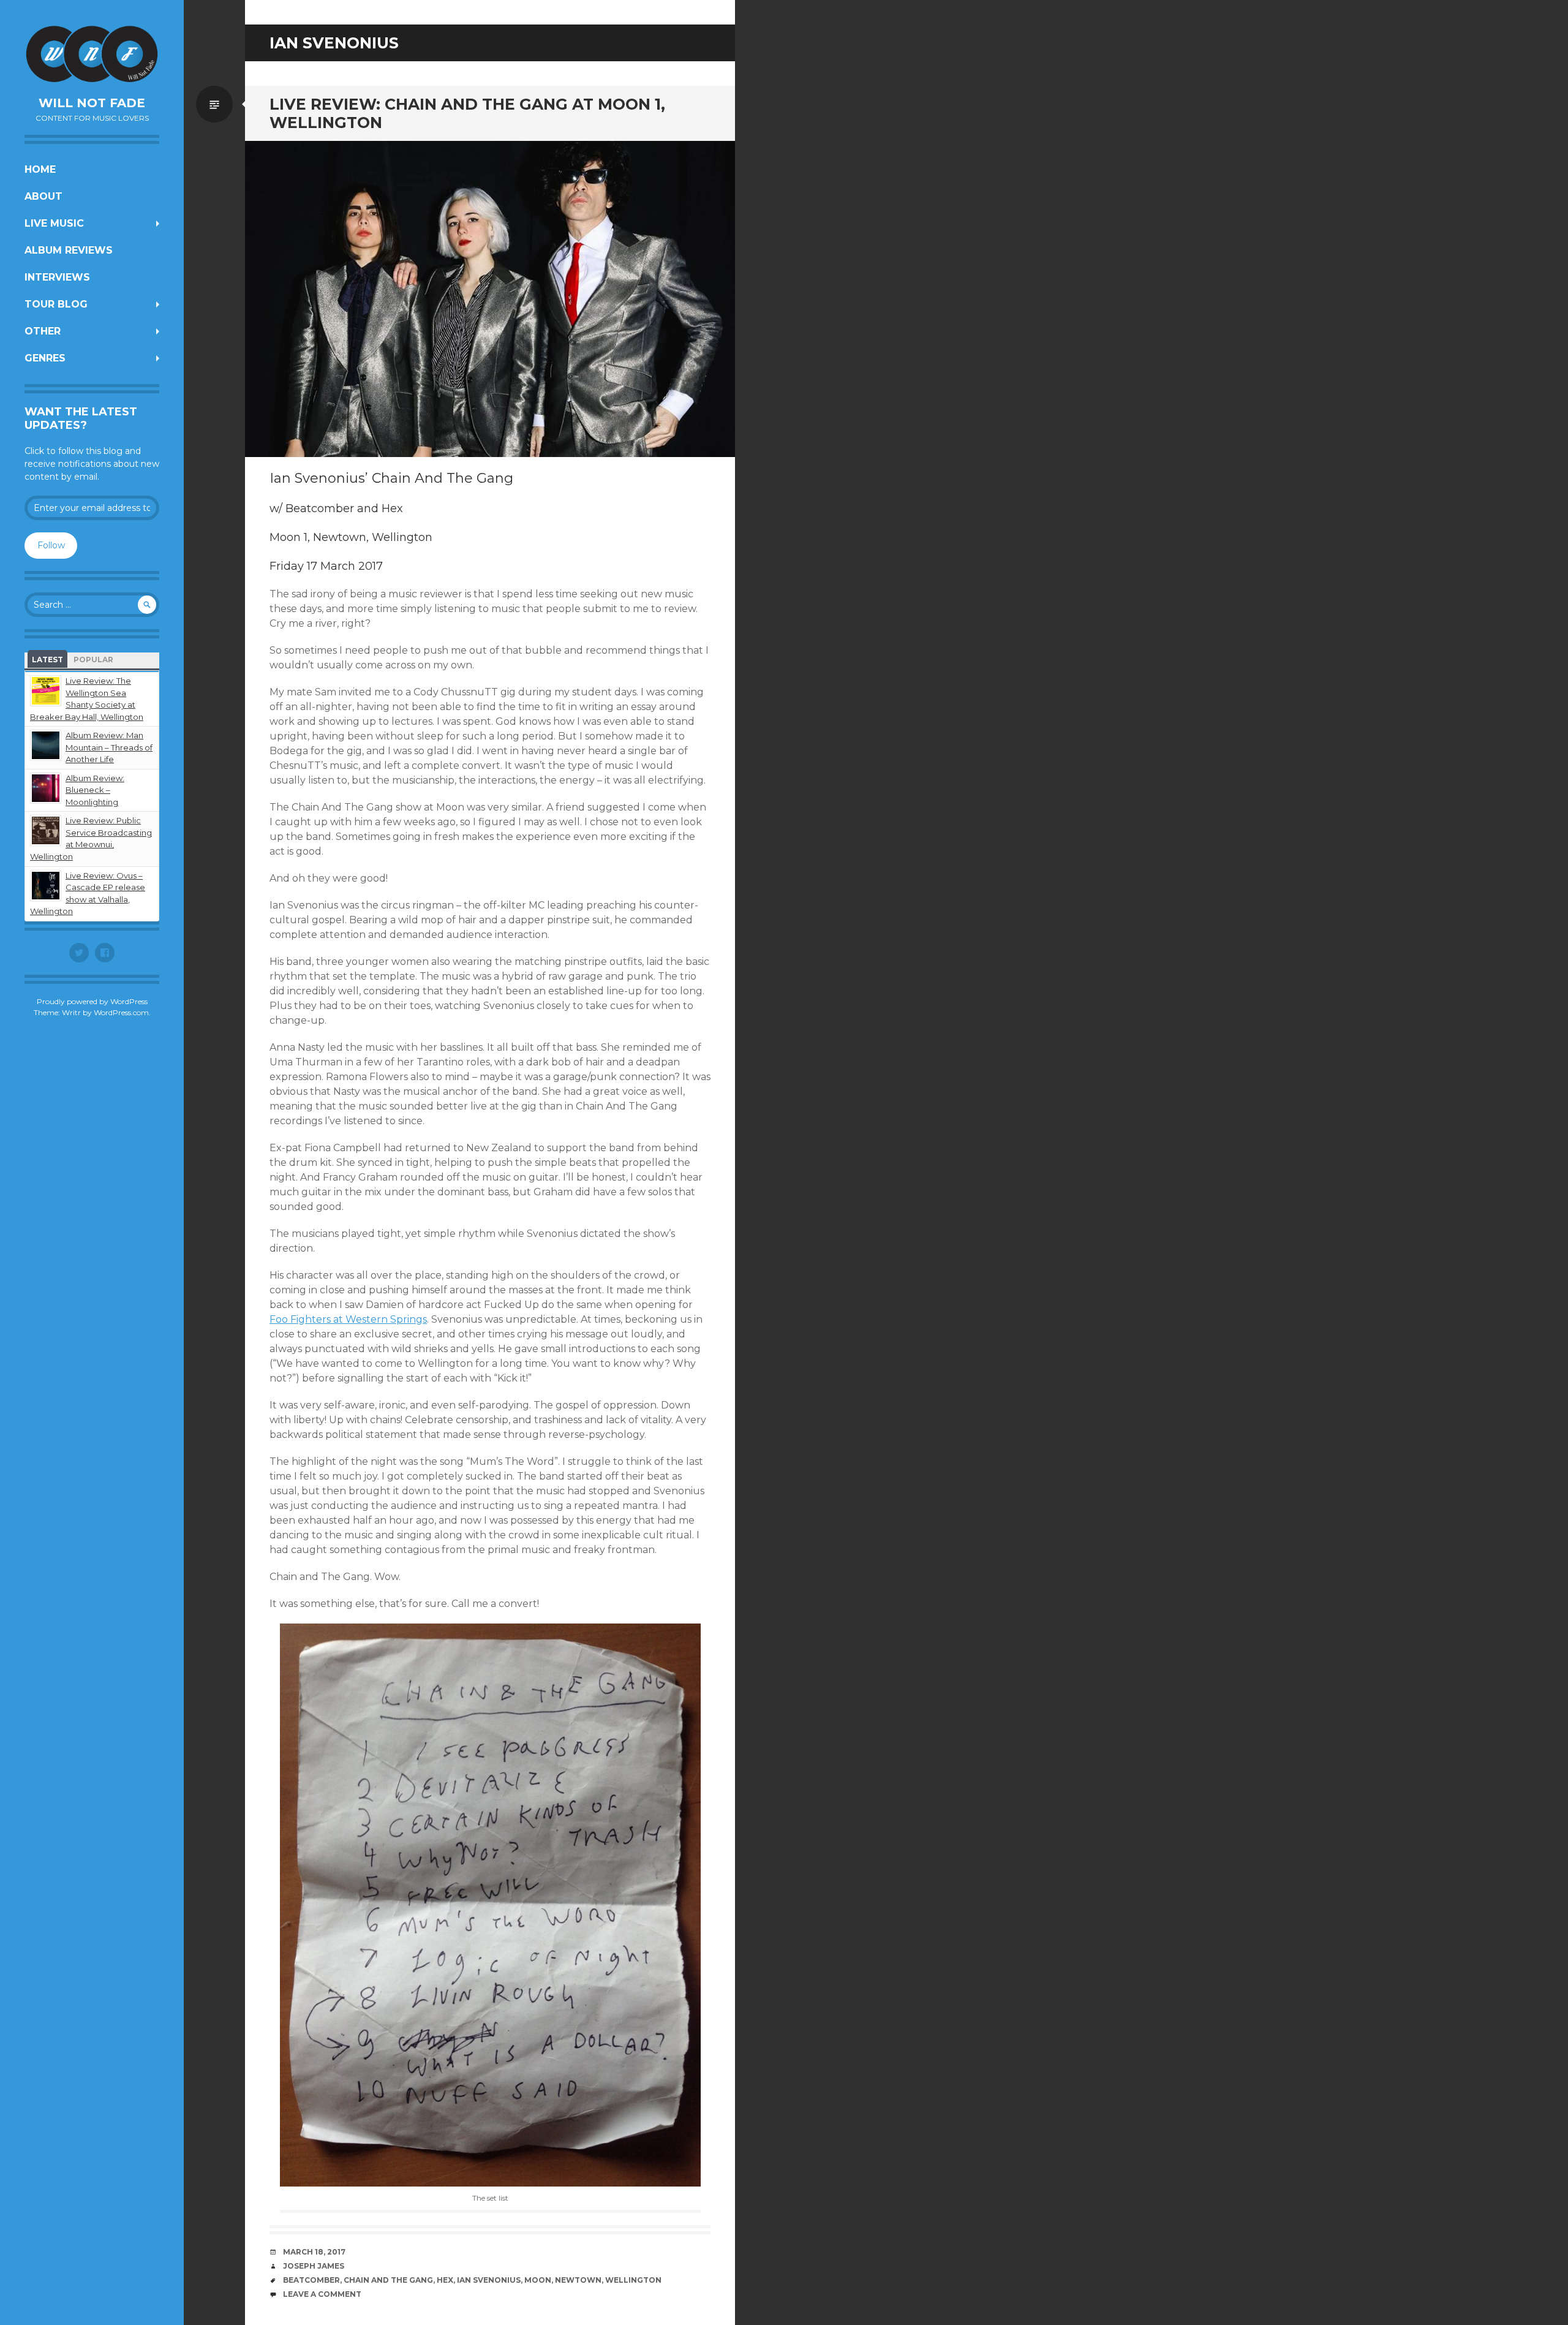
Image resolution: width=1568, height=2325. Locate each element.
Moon (538, 2280)
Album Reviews (69, 250)
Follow (51, 545)
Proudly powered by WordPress (92, 1001)
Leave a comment (322, 2294)
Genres (45, 358)
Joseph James (314, 2266)
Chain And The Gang (388, 2280)
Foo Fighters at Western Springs (348, 1319)
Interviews (57, 277)
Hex (445, 2280)
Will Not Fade (92, 103)
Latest (47, 660)
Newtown (578, 2280)
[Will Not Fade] (92, 54)
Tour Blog (56, 304)
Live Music (54, 223)
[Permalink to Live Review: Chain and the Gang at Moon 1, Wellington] (490, 299)
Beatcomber (311, 2280)
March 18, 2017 (314, 2252)
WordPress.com (121, 1012)
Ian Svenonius (489, 2280)
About (43, 196)
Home (40, 169)
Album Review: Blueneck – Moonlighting (95, 790)
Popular (93, 660)
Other (43, 331)
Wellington (633, 2280)
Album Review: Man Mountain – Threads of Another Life (109, 747)
